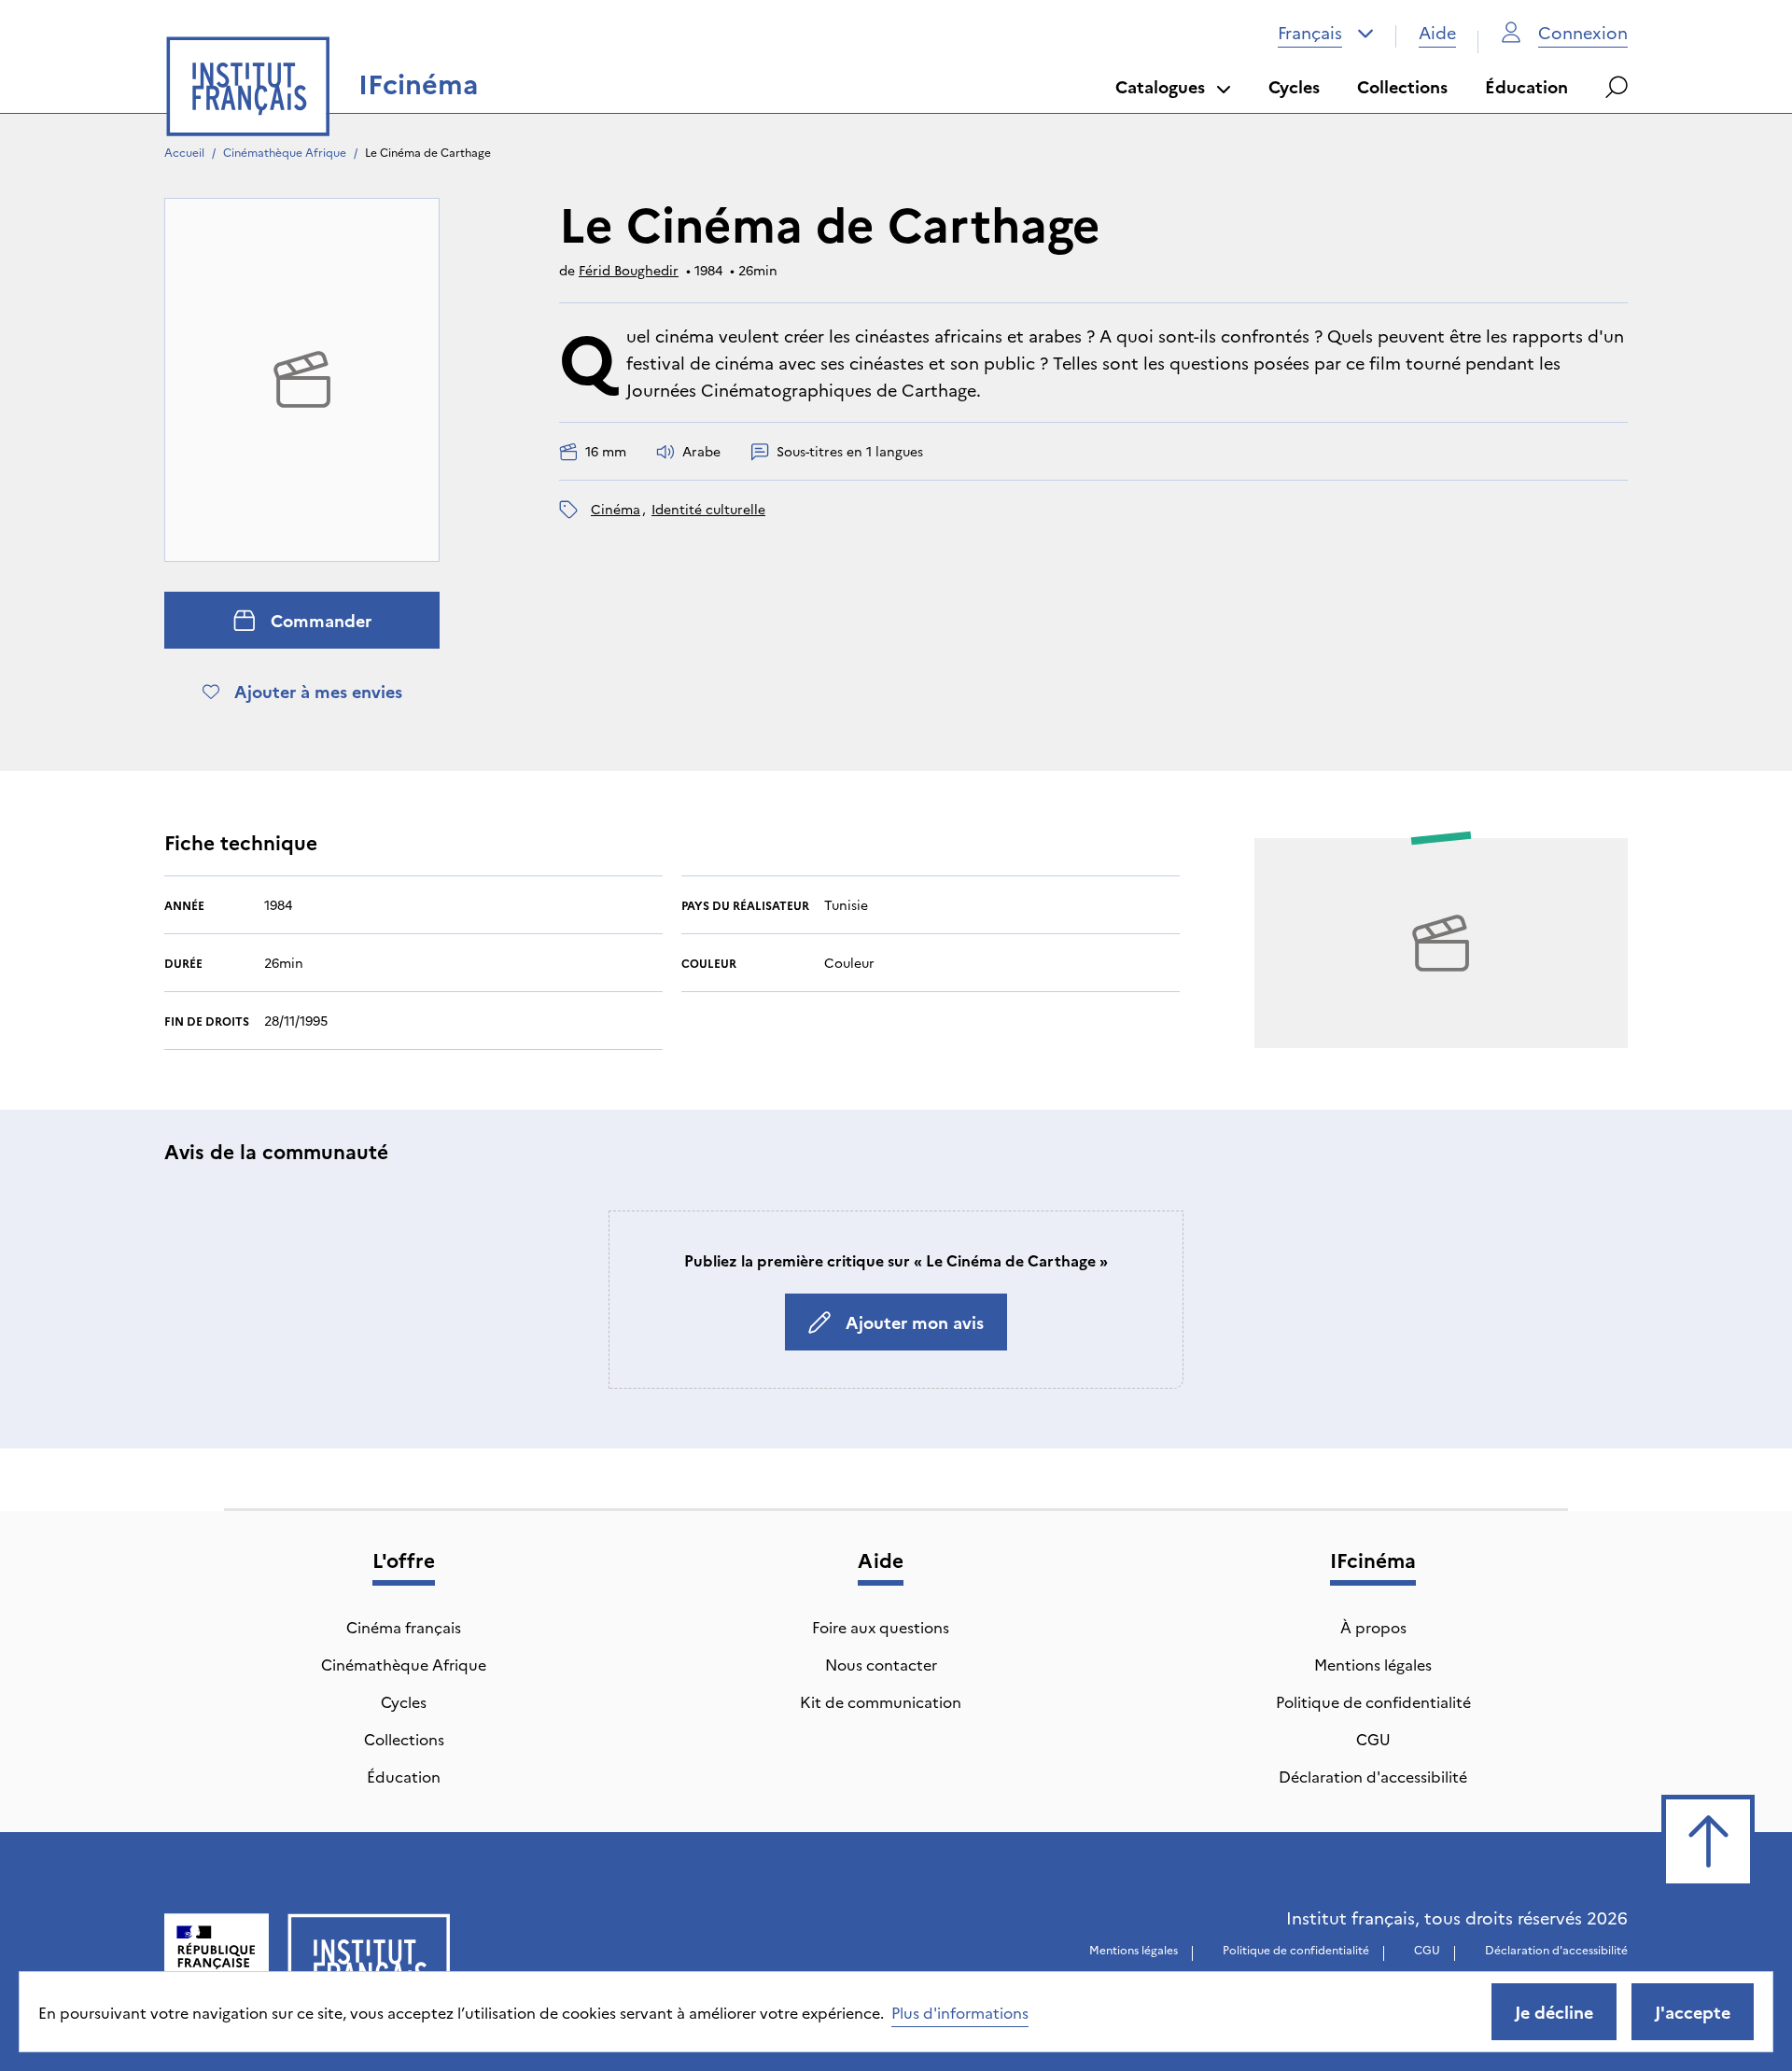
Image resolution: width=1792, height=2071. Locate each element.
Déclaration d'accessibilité (1373, 1776)
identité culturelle (708, 509)
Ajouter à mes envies (318, 691)
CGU (1373, 1739)
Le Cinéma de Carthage (428, 152)
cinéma (616, 509)
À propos (1373, 1627)
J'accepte (1693, 2012)
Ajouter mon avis (915, 1322)
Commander (321, 620)
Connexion (1583, 32)
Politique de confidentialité (1373, 1701)
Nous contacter (881, 1664)
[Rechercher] (1617, 87)
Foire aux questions (881, 1627)
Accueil (184, 152)
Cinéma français (404, 1627)
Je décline (1554, 2012)
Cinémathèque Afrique (285, 152)
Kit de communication (881, 1701)
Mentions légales (1373, 1664)
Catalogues (1160, 86)
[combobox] (1326, 33)
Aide (1437, 32)
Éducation (1526, 86)
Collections (1402, 86)
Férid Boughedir (629, 270)
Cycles (1294, 86)
